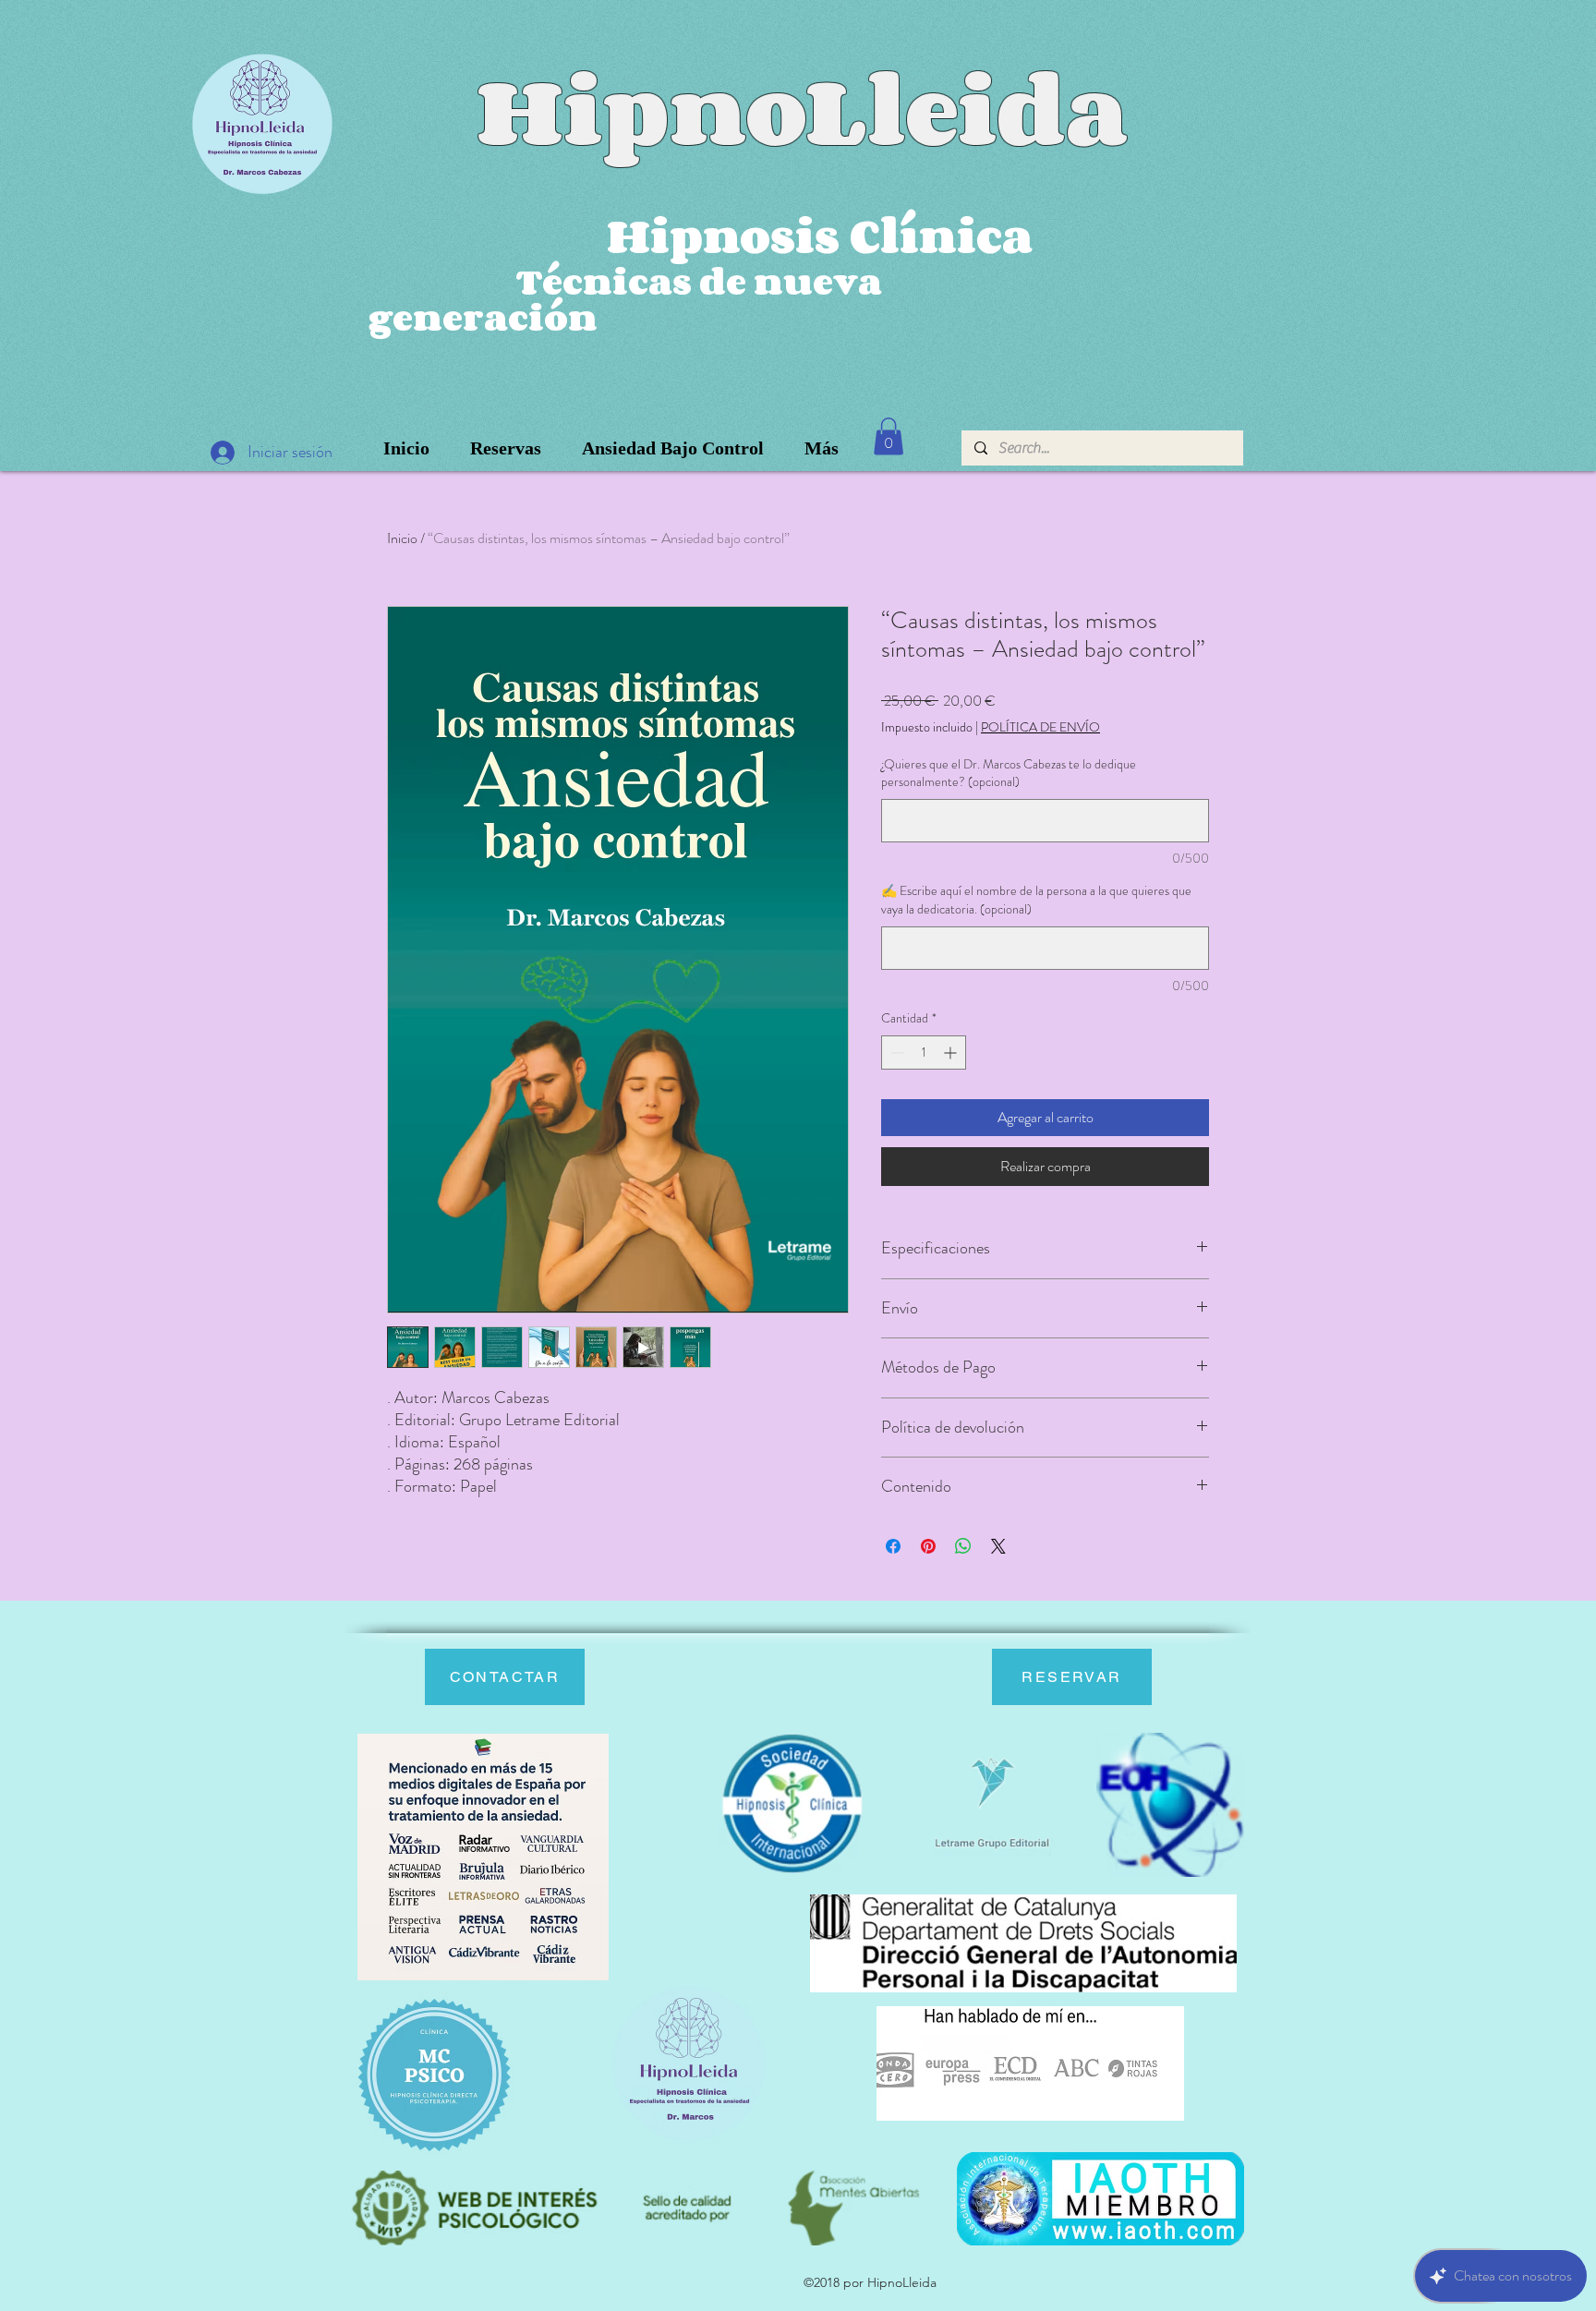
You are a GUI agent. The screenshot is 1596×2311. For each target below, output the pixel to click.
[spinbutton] (924, 1053)
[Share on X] (998, 1546)
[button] (889, 436)
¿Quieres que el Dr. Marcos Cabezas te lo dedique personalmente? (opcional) (1009, 774)
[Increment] (952, 1053)
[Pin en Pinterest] (928, 1546)
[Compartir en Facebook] (893, 1546)
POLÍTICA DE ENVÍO (1040, 727)
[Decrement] (895, 1053)
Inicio (402, 538)
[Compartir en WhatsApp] (963, 1546)
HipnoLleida (802, 109)
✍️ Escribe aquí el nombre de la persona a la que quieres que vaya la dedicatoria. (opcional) (1036, 900)
